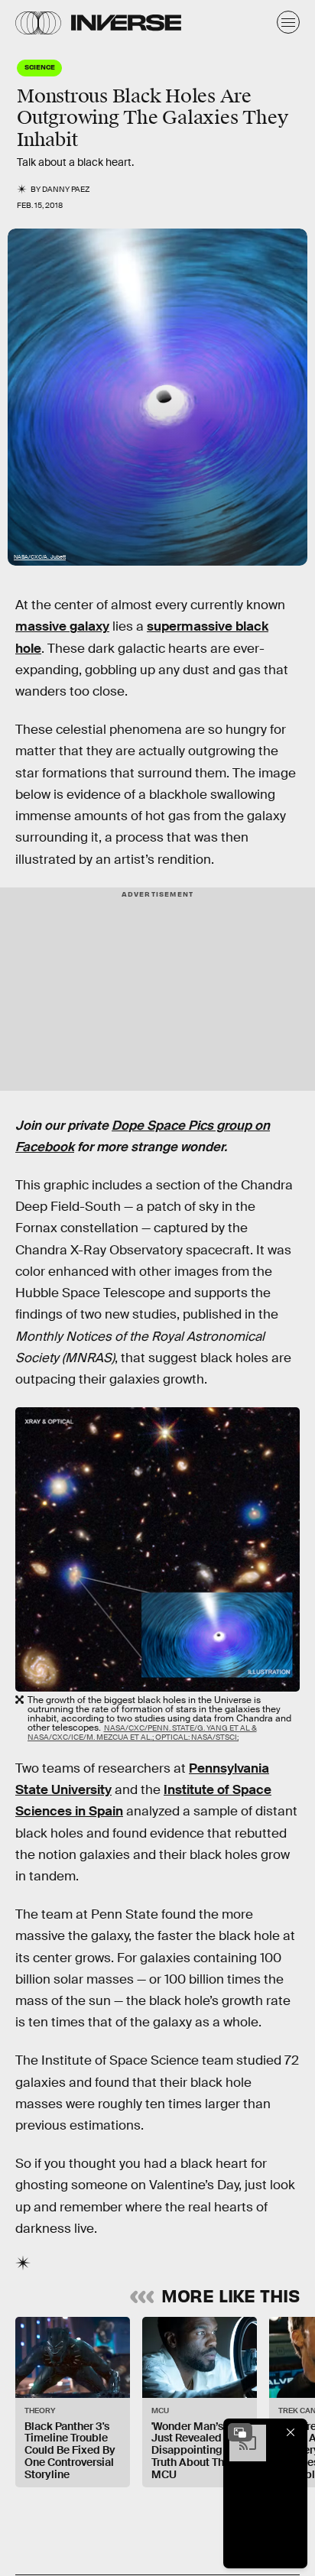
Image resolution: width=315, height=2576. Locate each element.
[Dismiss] (291, 2432)
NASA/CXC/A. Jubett (40, 557)
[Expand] (240, 2432)
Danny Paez (66, 189)
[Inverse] (126, 23)
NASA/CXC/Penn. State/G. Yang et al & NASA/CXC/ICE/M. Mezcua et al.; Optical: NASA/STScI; (142, 1732)
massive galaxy (62, 626)
